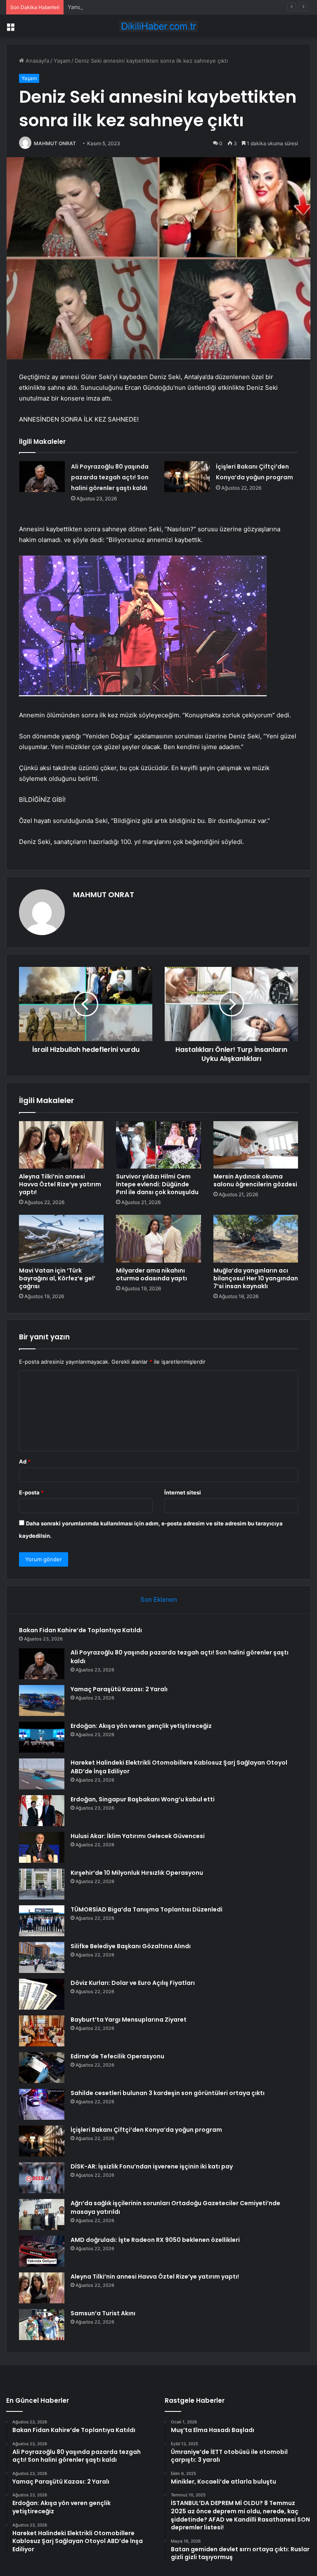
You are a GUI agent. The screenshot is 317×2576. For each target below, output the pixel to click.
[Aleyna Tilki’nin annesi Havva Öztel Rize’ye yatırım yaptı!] (61, 1145)
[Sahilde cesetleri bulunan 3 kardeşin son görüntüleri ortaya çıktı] (42, 2104)
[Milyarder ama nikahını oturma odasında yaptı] (158, 1239)
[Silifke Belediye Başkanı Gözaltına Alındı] (42, 1957)
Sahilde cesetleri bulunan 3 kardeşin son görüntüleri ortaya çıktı (168, 2093)
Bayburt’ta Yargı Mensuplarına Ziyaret (129, 2020)
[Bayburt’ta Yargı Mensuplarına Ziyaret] (42, 2031)
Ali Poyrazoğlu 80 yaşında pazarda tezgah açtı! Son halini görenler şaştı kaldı (110, 477)
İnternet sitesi (183, 1492)
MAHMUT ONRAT (55, 143)
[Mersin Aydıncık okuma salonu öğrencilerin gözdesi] (256, 1145)
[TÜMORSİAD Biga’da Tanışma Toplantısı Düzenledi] (42, 1921)
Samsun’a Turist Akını (103, 2313)
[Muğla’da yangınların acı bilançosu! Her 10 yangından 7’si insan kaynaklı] (256, 1239)
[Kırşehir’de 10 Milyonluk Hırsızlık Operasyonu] (42, 1884)
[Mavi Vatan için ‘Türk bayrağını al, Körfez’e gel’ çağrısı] (61, 1239)
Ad (25, 1461)
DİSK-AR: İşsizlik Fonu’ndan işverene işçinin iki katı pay (152, 2166)
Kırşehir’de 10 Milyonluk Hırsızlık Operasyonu (137, 1873)
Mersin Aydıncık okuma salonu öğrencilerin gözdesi (255, 1180)
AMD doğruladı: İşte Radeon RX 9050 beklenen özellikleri (155, 2240)
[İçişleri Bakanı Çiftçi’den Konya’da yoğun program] (187, 477)
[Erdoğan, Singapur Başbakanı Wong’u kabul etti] (42, 1811)
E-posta (31, 1492)
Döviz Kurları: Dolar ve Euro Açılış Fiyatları (133, 1983)
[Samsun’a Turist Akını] (42, 2325)
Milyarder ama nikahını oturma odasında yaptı (151, 1274)
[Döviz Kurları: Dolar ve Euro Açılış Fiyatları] (42, 1994)
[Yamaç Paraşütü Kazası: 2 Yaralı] (42, 1700)
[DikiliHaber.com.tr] (158, 26)
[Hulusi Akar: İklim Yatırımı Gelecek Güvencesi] (42, 1847)
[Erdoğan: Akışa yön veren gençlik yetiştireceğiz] (42, 1737)
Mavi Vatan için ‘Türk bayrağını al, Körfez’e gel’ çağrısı (57, 1278)
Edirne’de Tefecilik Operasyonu (117, 2056)
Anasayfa (37, 61)
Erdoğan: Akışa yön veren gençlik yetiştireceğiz (141, 1726)
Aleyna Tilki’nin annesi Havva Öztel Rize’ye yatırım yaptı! (60, 1184)
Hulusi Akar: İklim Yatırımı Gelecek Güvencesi (138, 1836)
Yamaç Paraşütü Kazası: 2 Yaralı (108, 7)
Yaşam (62, 61)
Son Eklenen (159, 1599)
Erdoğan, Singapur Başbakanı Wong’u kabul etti (143, 1799)
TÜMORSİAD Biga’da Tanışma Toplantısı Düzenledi (147, 1909)
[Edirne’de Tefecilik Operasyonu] (42, 2068)
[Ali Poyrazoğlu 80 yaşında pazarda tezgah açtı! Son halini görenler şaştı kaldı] (42, 477)
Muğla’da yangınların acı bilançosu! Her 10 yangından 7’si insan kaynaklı (256, 1278)
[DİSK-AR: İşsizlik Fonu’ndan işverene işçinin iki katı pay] (42, 2178)
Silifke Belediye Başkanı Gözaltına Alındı (131, 1946)
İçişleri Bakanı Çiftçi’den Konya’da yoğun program (146, 2130)
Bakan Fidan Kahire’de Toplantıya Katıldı (80, 1630)
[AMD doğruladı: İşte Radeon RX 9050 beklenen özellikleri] (42, 2251)
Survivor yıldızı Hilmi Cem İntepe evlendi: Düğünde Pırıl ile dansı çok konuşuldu (157, 1184)
